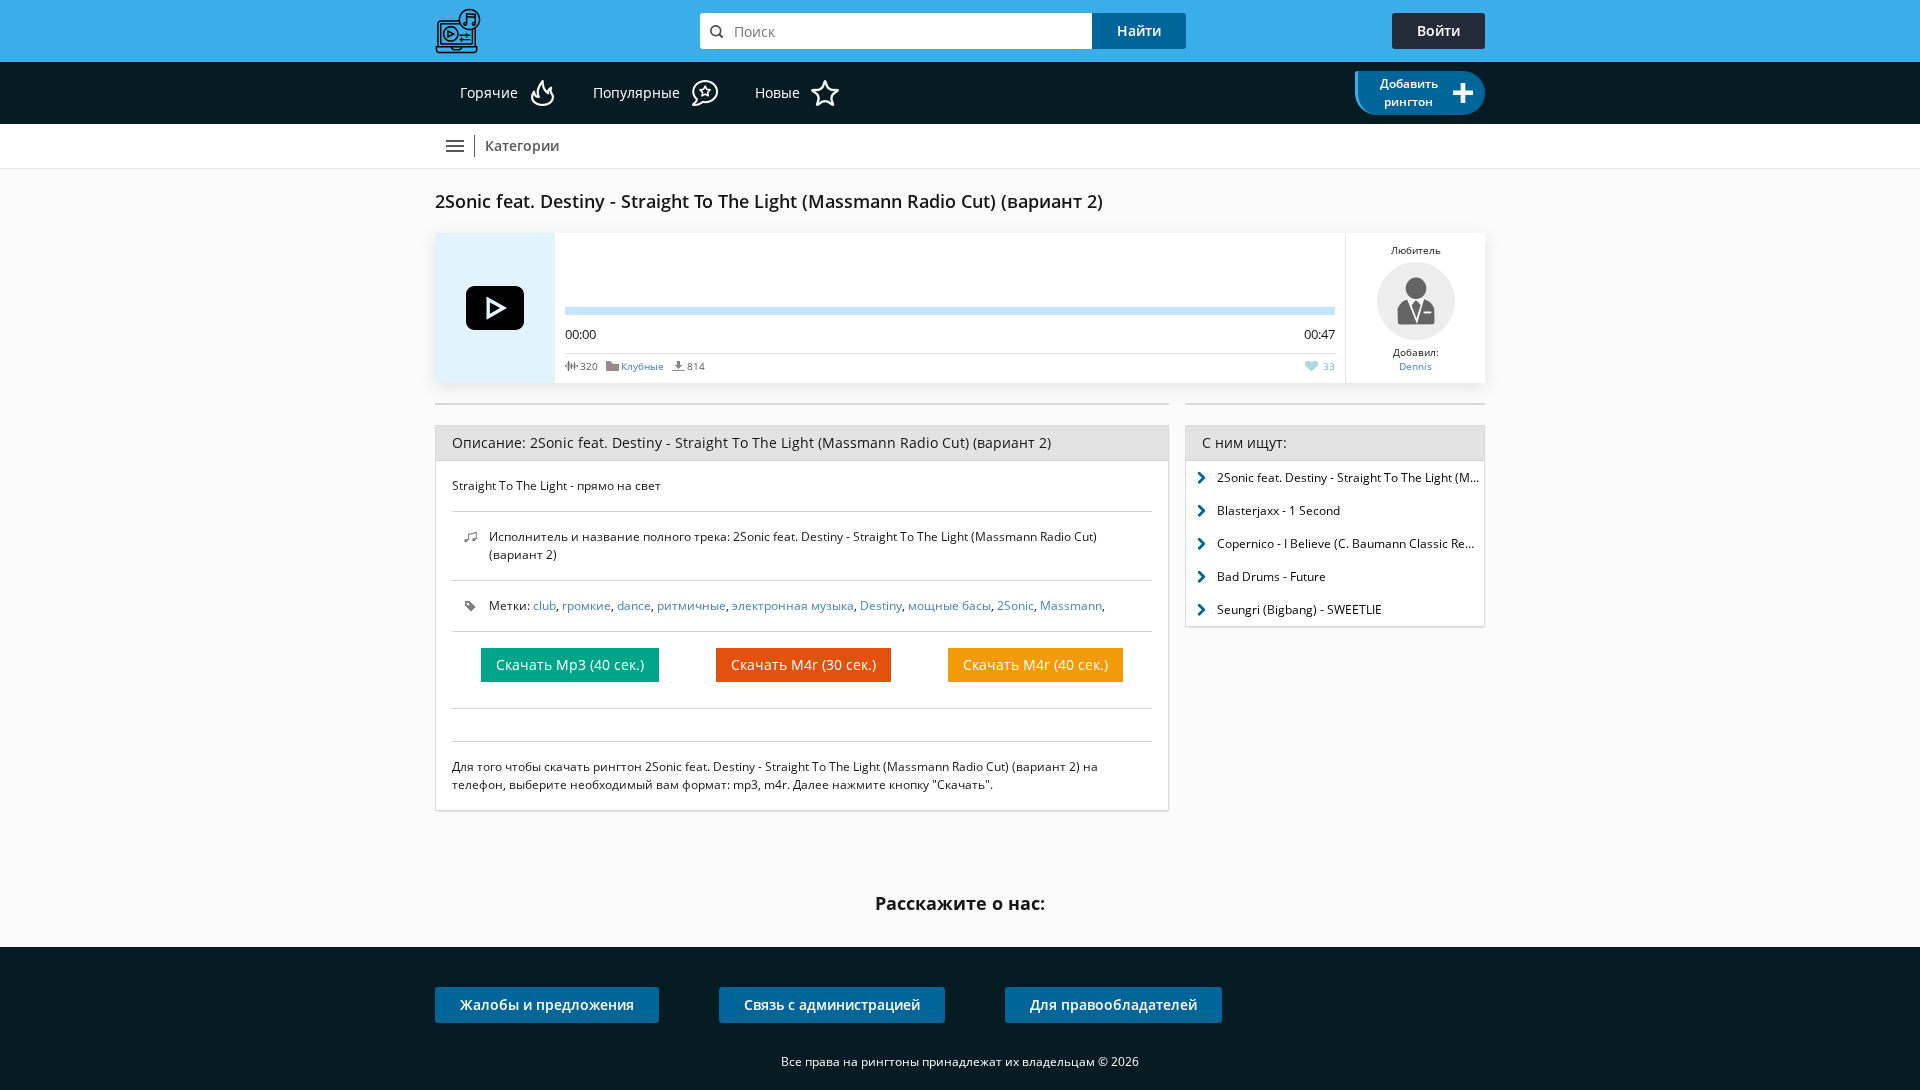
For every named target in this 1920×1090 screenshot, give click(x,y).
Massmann (1071, 605)
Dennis (1415, 366)
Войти (1438, 30)
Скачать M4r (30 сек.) (803, 664)
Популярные (636, 92)
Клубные (642, 366)
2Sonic (1015, 605)
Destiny (881, 605)
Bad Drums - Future (1271, 576)
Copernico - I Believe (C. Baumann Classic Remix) (1350, 543)
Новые (777, 92)
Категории (522, 145)
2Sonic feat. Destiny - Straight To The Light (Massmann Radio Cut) (1350, 477)
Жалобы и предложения (547, 1004)
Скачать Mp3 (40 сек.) (570, 664)
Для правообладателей (1113, 1004)
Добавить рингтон (1409, 92)
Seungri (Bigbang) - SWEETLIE (1299, 609)
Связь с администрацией (832, 1004)
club (544, 605)
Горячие (489, 92)
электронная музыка (793, 605)
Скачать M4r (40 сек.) (1035, 664)
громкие (586, 605)
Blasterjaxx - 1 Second (1278, 510)
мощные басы (949, 605)
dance (634, 605)
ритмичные (691, 605)
